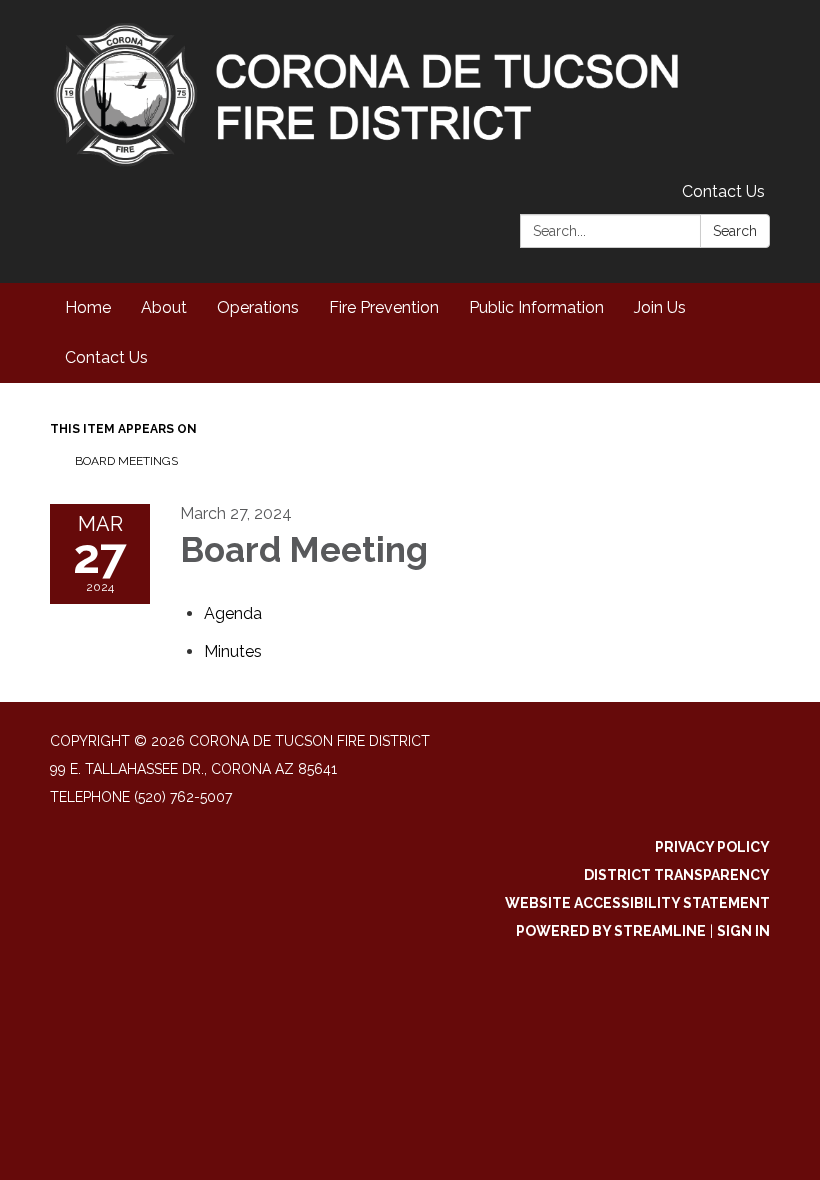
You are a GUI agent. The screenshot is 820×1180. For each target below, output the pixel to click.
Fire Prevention (384, 307)
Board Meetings (126, 461)
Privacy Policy (712, 847)
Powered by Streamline (611, 931)
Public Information (536, 307)
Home (88, 307)
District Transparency (677, 875)
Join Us (660, 307)
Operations (258, 307)
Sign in (743, 931)
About (164, 307)
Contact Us (723, 191)
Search (735, 231)
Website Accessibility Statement (637, 903)
